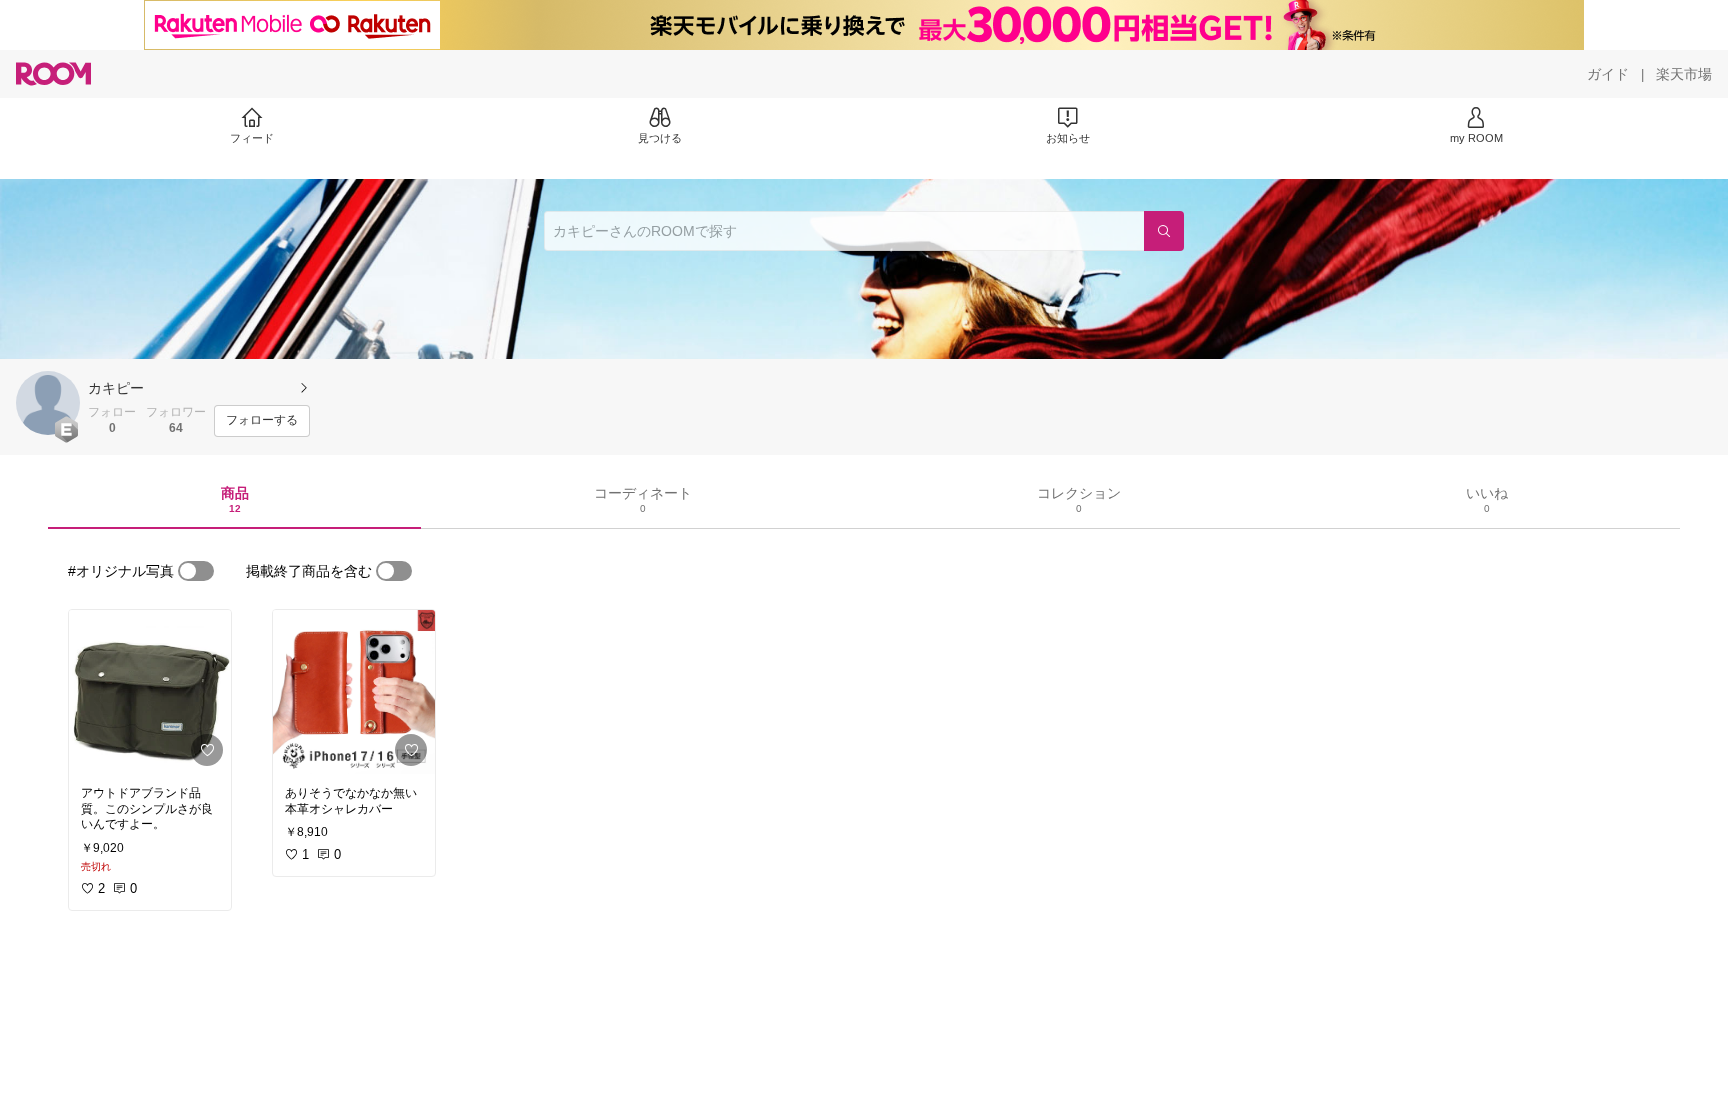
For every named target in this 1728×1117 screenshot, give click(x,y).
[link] (150, 692)
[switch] (196, 571)
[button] (48, 403)
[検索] (1164, 231)
